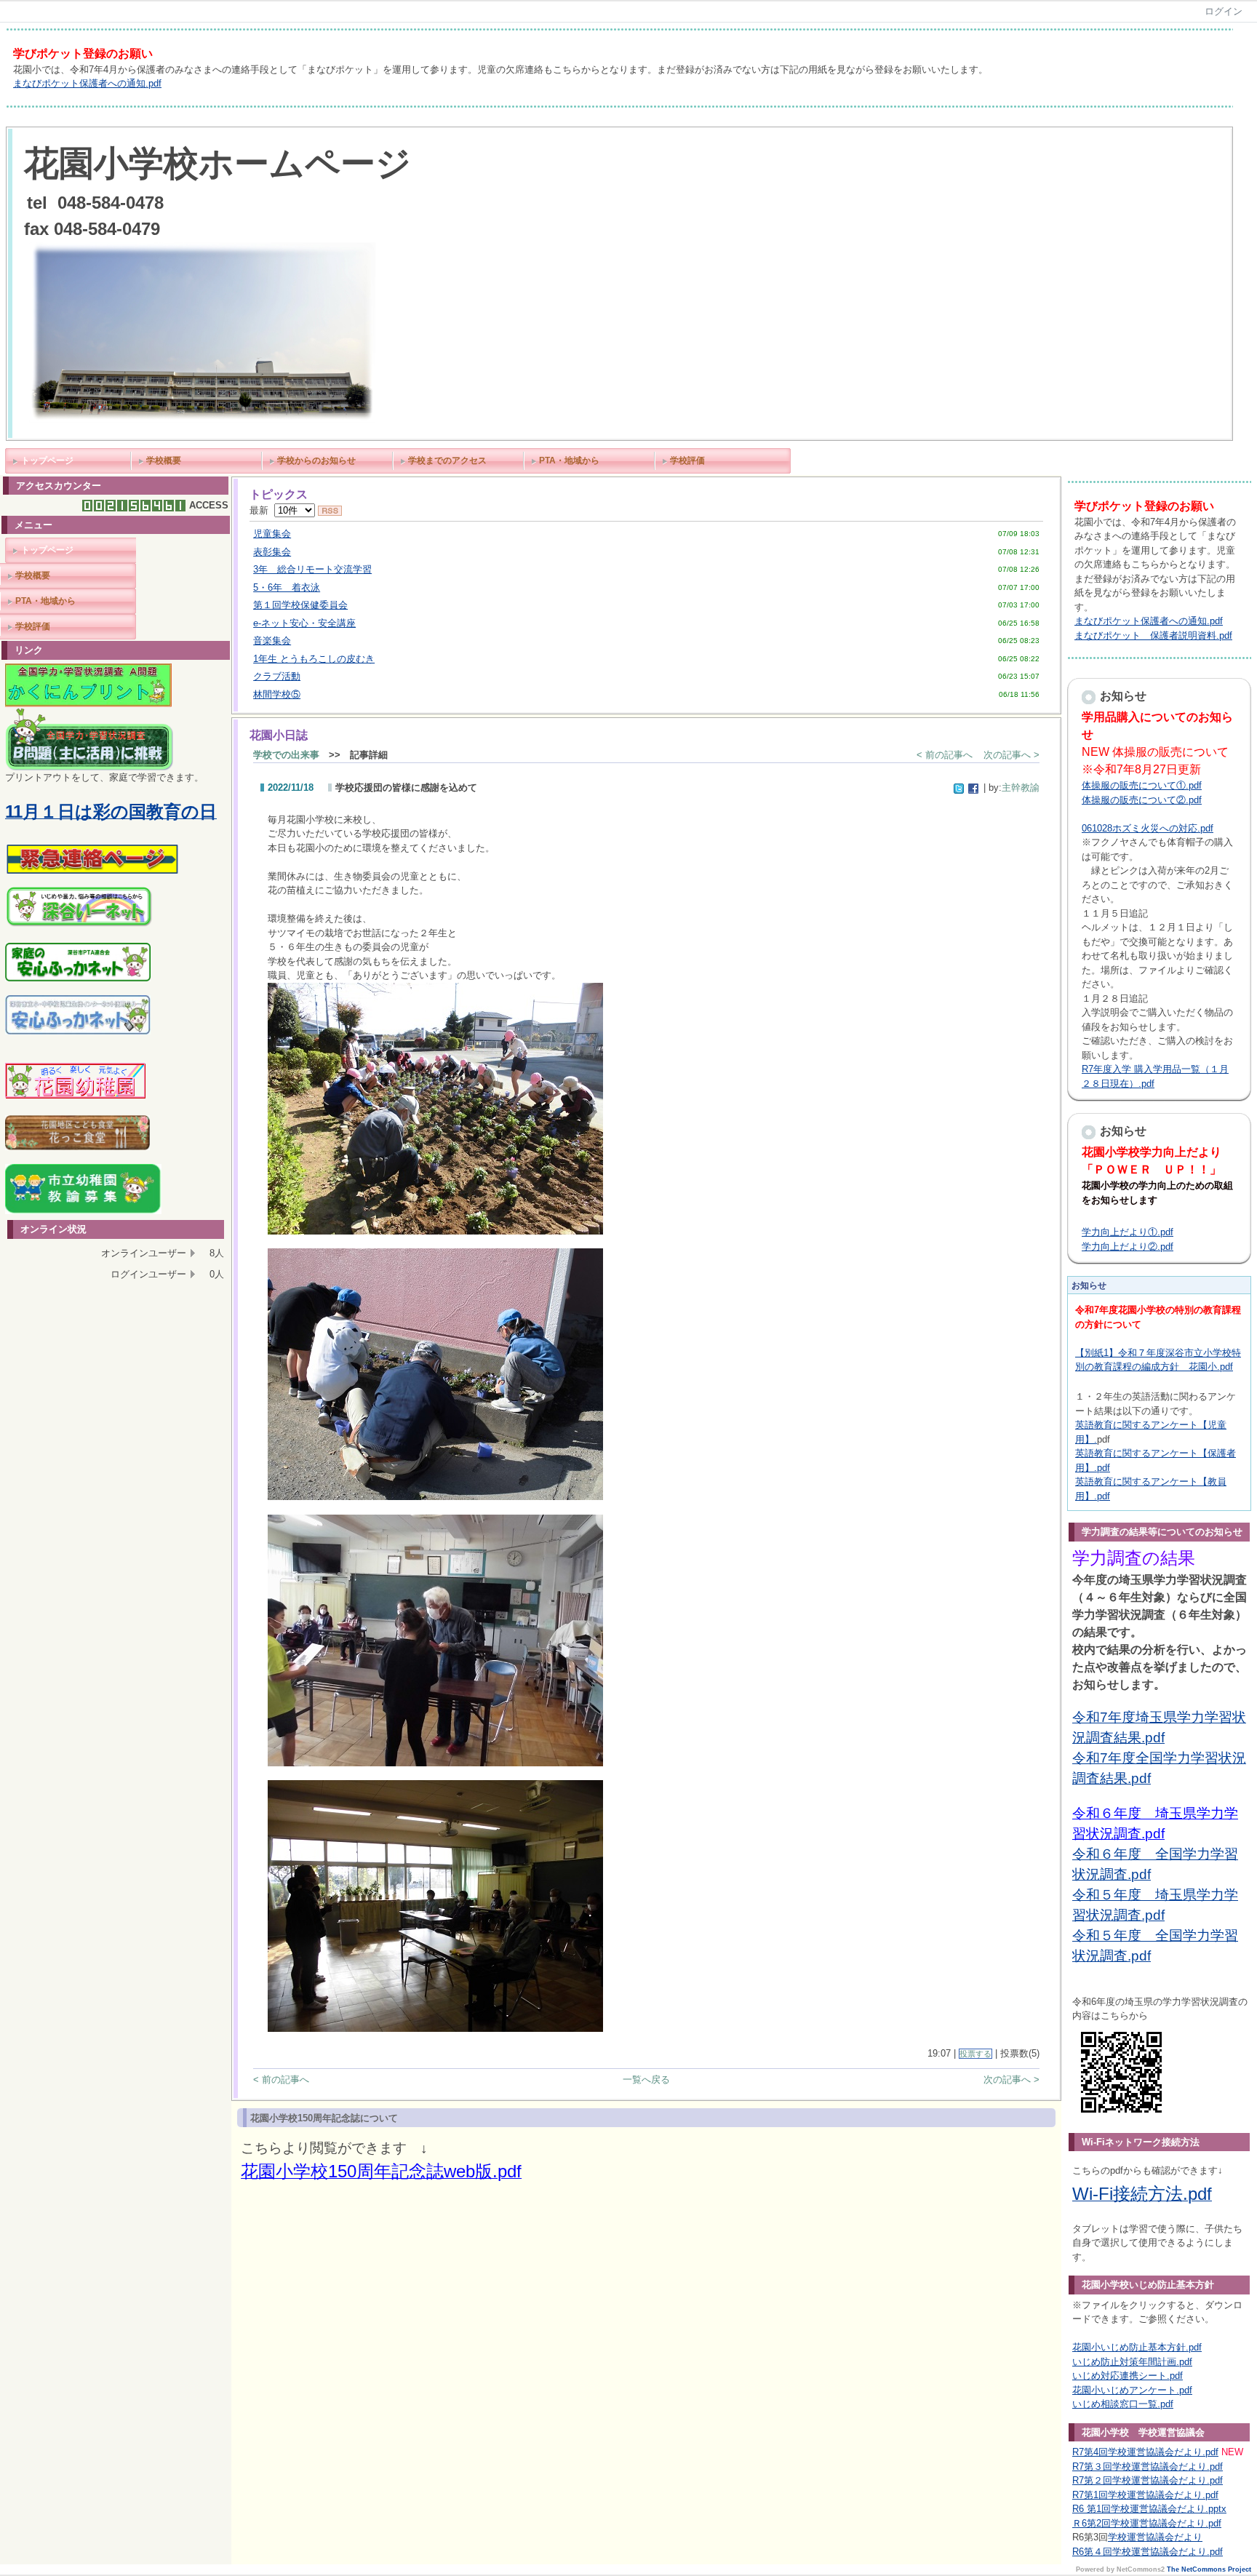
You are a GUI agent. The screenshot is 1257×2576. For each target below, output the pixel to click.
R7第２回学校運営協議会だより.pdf (1148, 2480)
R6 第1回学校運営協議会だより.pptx (1149, 2509)
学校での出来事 (286, 755)
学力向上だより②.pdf (1128, 1247)
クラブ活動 (277, 676)
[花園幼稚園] (76, 1097)
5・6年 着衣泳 (287, 587)
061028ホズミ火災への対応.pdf (1148, 828)
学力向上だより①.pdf (1128, 1232)
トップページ (47, 460)
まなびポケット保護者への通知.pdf (87, 83)
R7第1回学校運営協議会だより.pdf (1145, 2495)
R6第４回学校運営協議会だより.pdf (1148, 2552)
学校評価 (687, 460)
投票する (975, 2054)
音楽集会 (272, 641)
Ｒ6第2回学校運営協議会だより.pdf (1147, 2523)
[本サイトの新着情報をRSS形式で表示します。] (330, 510)
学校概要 (164, 460)
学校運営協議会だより (1155, 2537)
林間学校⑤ (277, 694)
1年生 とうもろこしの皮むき (314, 659)
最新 (262, 510)
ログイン (1224, 11)
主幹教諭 (1021, 787)
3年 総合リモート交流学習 (312, 569)
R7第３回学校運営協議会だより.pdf (1148, 2467)
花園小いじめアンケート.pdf (1132, 2390)
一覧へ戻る (646, 2079)
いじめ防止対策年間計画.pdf (1132, 2362)
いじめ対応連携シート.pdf (1128, 2376)
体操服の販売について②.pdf (1142, 800)
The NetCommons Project (1209, 2569)
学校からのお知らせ (316, 460)
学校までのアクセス (447, 460)
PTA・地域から (569, 460)
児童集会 (272, 534)
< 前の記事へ (945, 755)
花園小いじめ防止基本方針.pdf (1137, 2347)
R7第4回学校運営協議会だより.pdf (1145, 2452)
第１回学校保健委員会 (300, 605)
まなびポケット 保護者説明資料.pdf (1153, 635)
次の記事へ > (1011, 755)
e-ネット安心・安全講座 (304, 623)
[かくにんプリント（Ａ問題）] (88, 705)
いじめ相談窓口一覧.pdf (1123, 2404)
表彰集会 (272, 552)
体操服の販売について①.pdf (1142, 785)
